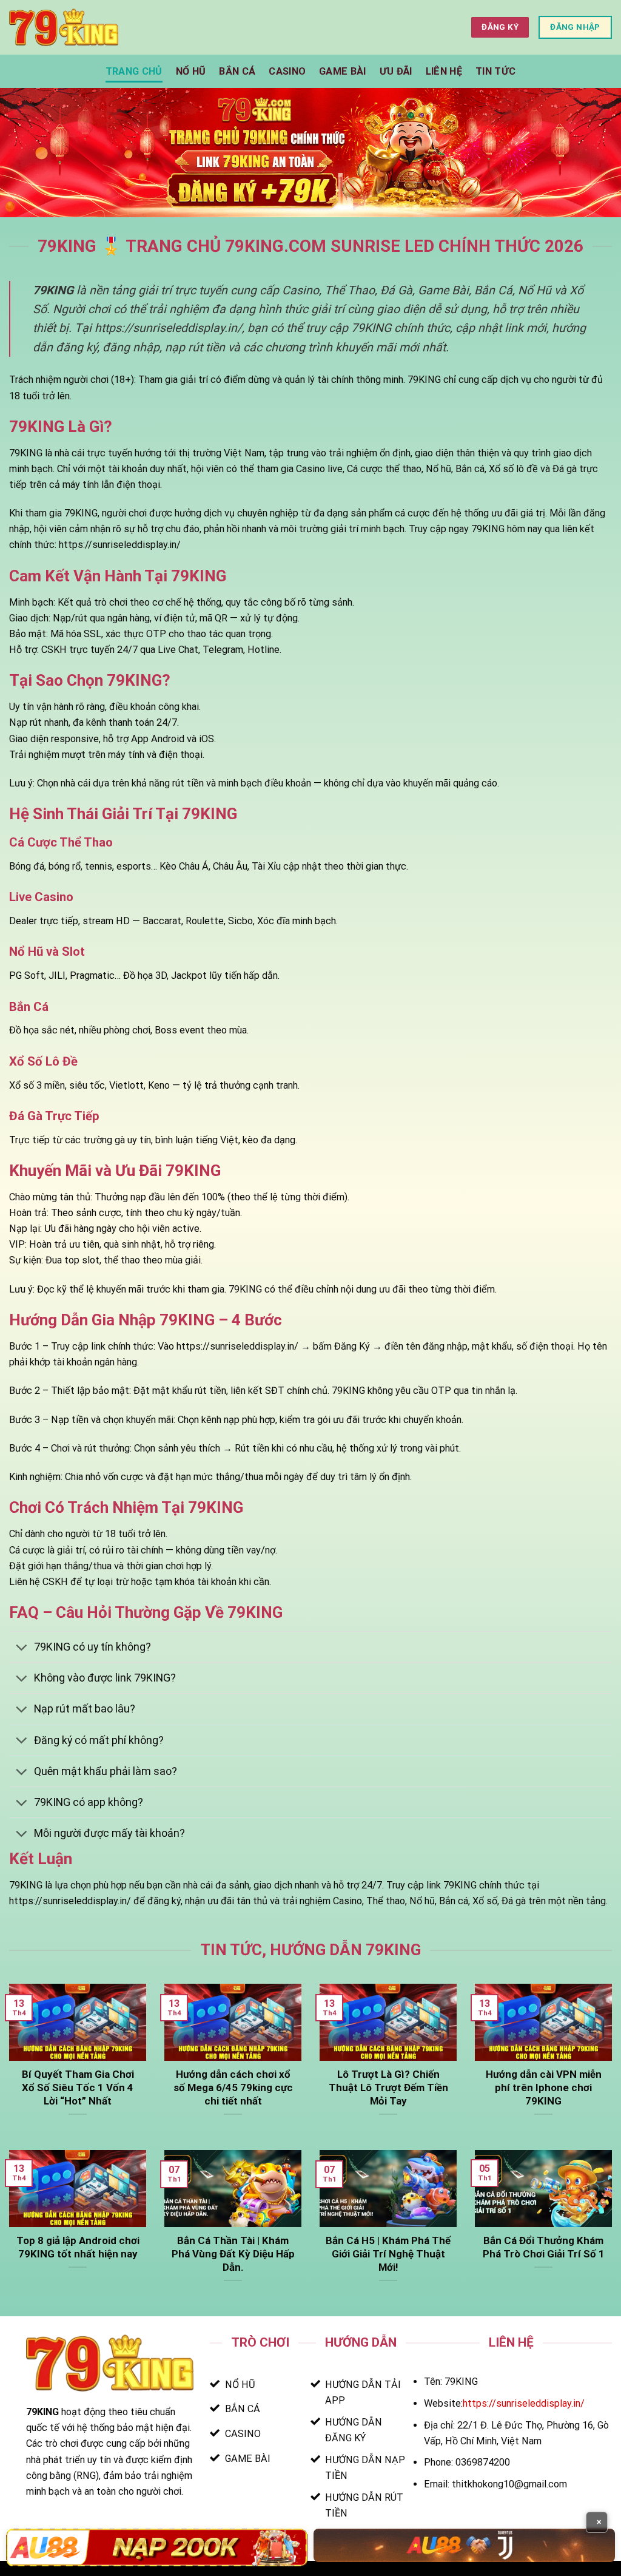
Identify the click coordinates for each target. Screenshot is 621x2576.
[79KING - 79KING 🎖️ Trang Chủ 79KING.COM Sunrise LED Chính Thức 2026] (64, 27)
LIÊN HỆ (444, 71)
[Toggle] (21, 1648)
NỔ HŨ (191, 71)
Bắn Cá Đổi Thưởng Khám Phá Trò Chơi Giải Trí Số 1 (544, 2247)
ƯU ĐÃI (396, 71)
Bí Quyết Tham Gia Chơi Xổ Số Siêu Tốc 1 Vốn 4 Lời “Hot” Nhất (78, 2088)
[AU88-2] (464, 2545)
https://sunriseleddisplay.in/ (524, 2403)
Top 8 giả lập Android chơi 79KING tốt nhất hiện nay (78, 2247)
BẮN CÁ (237, 71)
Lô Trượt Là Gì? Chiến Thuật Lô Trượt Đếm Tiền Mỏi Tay (388, 2088)
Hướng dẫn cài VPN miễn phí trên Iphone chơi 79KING (544, 2088)
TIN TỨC (495, 71)
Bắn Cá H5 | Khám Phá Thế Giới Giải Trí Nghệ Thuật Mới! (388, 2254)
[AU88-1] (157, 2547)
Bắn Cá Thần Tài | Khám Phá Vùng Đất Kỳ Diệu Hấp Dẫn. (233, 2254)
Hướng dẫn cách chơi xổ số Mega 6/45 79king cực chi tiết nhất (233, 2088)
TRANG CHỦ (134, 71)
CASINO (287, 71)
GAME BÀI (343, 71)
